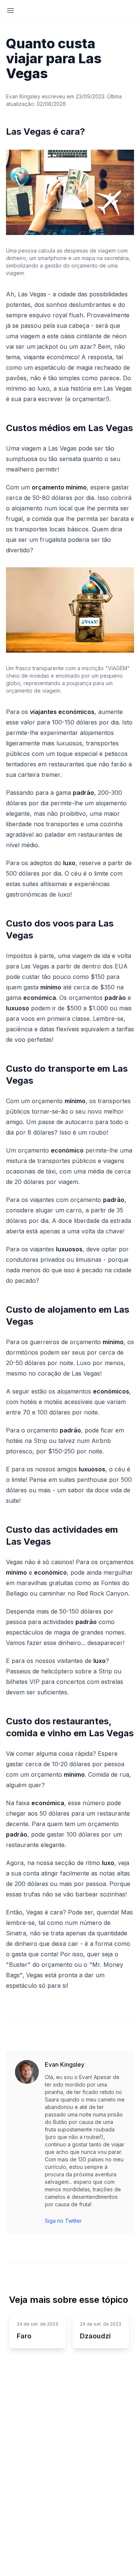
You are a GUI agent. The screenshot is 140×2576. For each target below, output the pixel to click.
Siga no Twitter (63, 2221)
